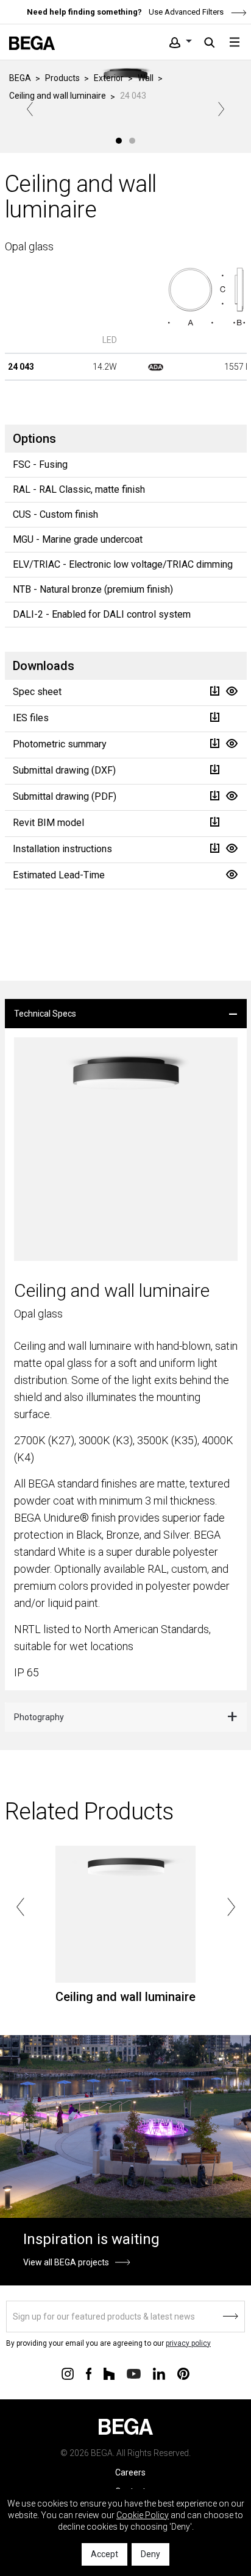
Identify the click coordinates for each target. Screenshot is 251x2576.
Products (62, 78)
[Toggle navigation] (235, 42)
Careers (130, 2472)
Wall (146, 78)
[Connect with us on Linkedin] (159, 2373)
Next (221, 109)
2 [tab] (132, 141)
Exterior (109, 78)
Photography (39, 1717)
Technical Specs (45, 1014)
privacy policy (188, 2343)
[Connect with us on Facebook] (89, 2373)
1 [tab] (119, 141)
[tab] (126, 1014)
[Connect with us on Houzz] (109, 2373)
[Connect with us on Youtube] (134, 2373)
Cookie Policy (143, 2515)
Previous (30, 109)
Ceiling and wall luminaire (58, 96)
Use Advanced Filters (185, 12)
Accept (104, 2554)
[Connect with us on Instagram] (68, 2373)
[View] (232, 691)
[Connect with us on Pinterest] (183, 2373)
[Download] (214, 691)
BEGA (20, 78)
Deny (150, 2554)
